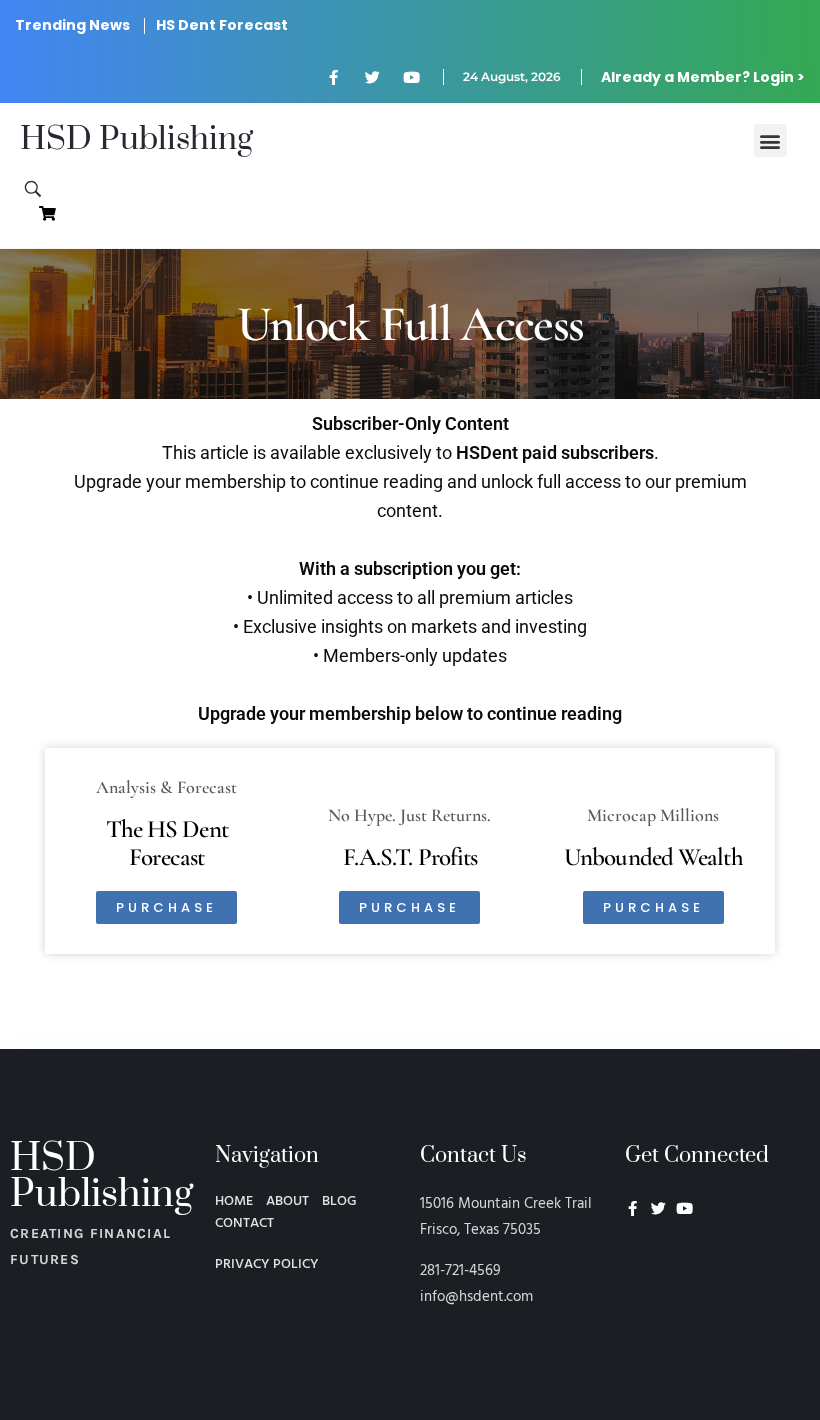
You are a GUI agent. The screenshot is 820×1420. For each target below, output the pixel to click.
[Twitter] (372, 77)
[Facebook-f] (333, 77)
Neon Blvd (633, 1263)
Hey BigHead (663, 1315)
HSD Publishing (136, 139)
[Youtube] (411, 77)
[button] (770, 140)
